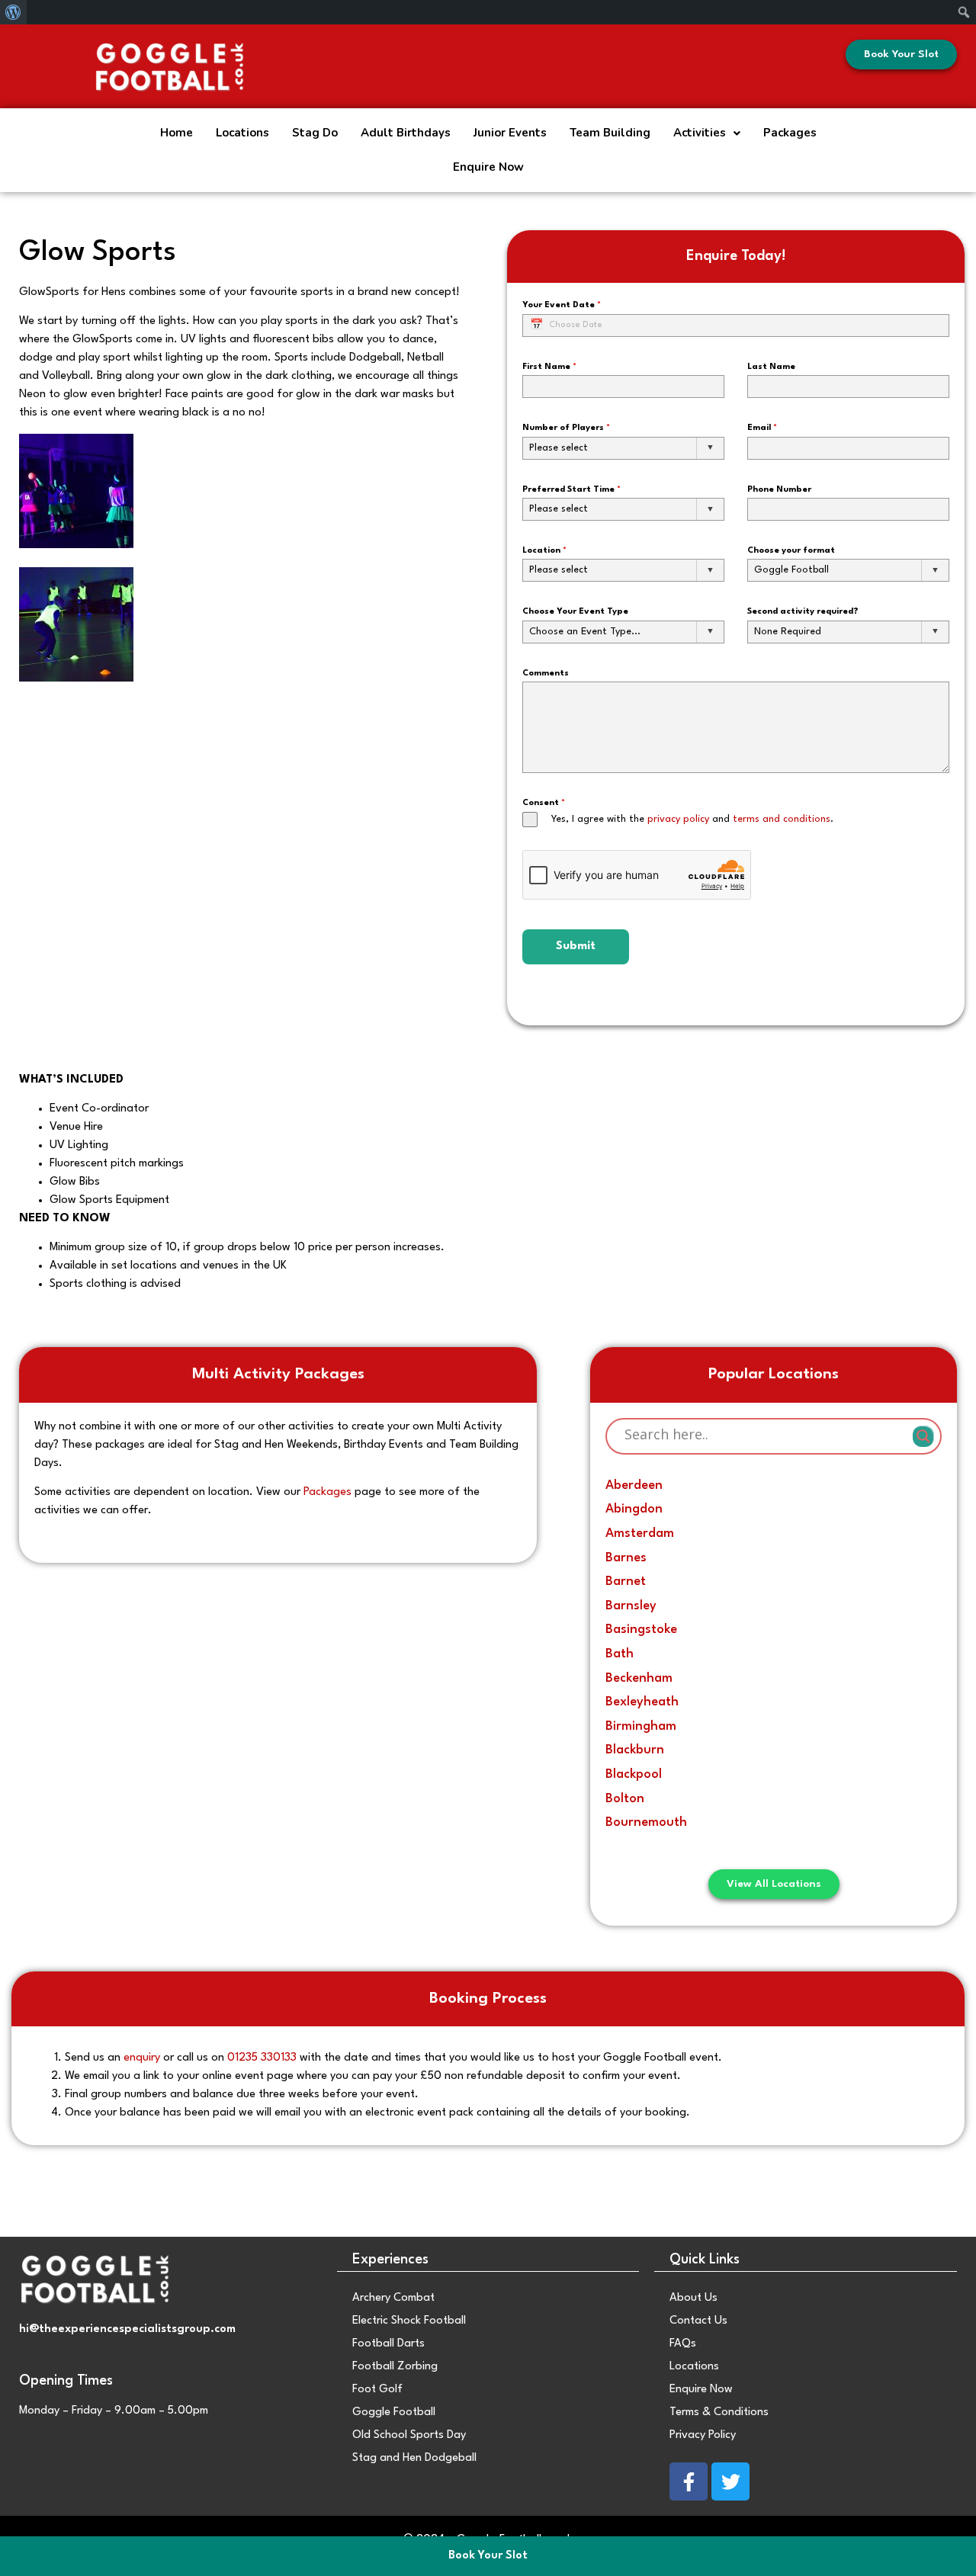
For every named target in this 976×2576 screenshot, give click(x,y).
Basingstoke (641, 1630)
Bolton (625, 1799)
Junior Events (510, 133)
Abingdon (634, 1509)
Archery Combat (393, 2298)
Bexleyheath (642, 1702)
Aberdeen (634, 1485)
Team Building (610, 133)
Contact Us (698, 2321)
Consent (544, 803)
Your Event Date (562, 305)
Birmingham (641, 1726)
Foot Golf (377, 2390)
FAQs (683, 2344)
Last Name (771, 367)
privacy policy (678, 819)
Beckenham (639, 1678)
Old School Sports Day (409, 2435)
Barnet (626, 1582)
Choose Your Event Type (575, 612)
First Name (549, 367)
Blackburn (635, 1750)
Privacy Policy (703, 2435)
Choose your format (791, 551)
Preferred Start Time (571, 490)
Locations (242, 133)
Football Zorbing (395, 2367)
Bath (620, 1654)
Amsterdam (640, 1533)
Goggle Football (394, 2412)
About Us (693, 2298)
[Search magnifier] (923, 1436)
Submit (576, 946)
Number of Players (566, 428)
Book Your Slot (488, 2556)
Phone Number (779, 490)
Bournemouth (646, 1822)
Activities (700, 133)
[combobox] (623, 448)
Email (762, 428)
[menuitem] (13, 12)
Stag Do (315, 133)
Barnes (626, 1558)
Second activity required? (803, 612)
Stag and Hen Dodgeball (414, 2458)
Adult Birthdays (406, 133)
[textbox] (623, 448)
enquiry (143, 2058)
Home (177, 133)
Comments (546, 674)
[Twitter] (730, 2481)
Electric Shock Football (409, 2321)
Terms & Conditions (719, 2412)
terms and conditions (782, 819)
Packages (790, 133)
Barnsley (631, 1606)
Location (544, 551)
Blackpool (634, 1774)
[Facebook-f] (689, 2481)
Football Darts (388, 2344)
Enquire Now (488, 167)
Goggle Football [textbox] (791, 570)
